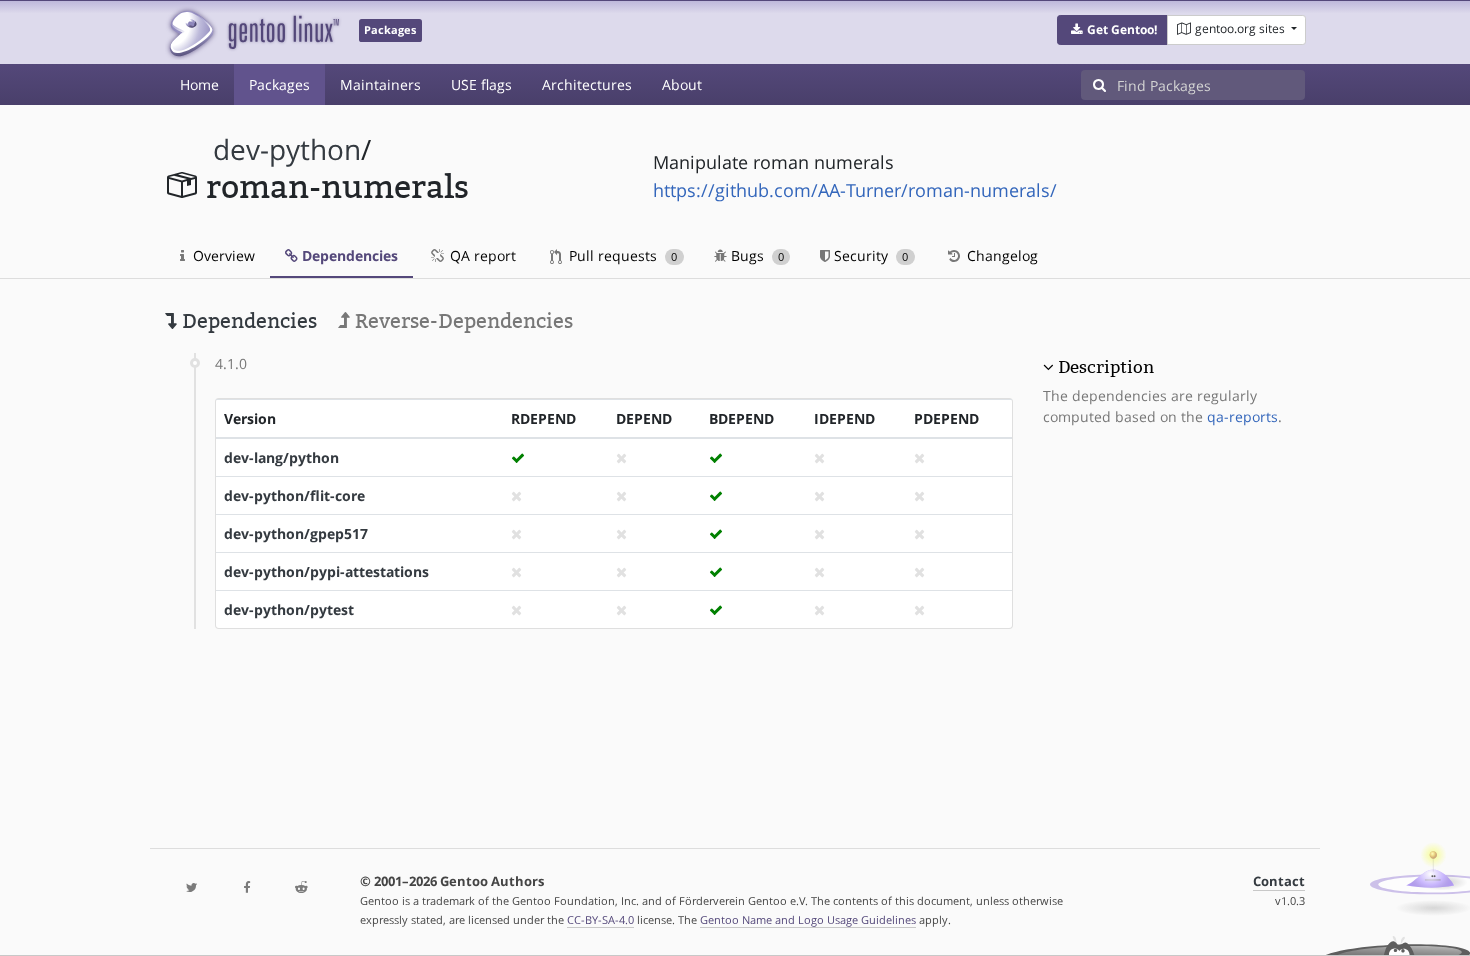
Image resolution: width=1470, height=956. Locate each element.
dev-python (287, 149)
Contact (1279, 881)
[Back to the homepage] (252, 32)
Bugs (755, 255)
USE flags (481, 84)
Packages (279, 84)
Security (869, 255)
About (682, 84)
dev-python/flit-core (294, 495)
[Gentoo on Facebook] (246, 888)
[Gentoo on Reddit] (301, 888)
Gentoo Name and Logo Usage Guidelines (808, 919)
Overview (222, 255)
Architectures (587, 84)
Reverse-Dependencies (461, 321)
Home (199, 84)
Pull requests (621, 255)
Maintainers (380, 84)
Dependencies (348, 255)
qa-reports (1242, 416)
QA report (481, 255)
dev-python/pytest (289, 609)
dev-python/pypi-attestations (326, 571)
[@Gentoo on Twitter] (192, 888)
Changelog (1000, 255)
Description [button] (1106, 367)
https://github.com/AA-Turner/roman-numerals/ (855, 190)
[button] (1112, 30)
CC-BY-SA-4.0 (600, 919)
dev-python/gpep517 (296, 533)
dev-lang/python (281, 457)
